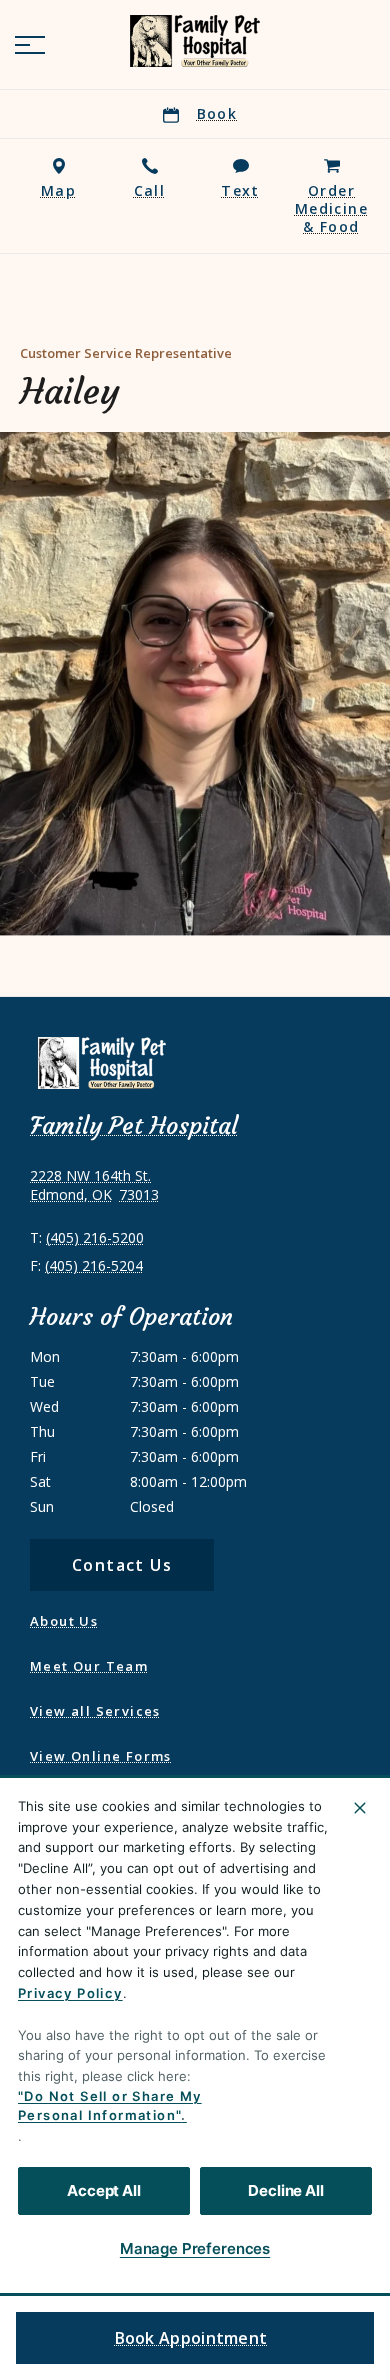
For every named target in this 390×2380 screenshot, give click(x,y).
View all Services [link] (95, 1711)
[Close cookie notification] (360, 1808)
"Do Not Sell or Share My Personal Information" (110, 2106)
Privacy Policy (70, 1993)
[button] (30, 45)
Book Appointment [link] (191, 2338)
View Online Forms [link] (101, 1756)
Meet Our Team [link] (89, 1666)
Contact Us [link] (122, 1565)
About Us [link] (64, 1621)
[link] (195, 41)
